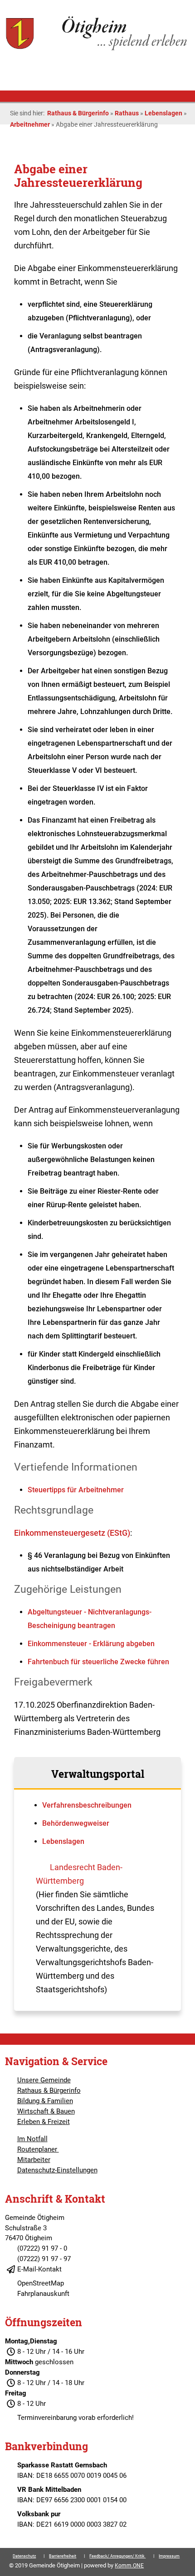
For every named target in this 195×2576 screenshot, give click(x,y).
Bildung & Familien (45, 2101)
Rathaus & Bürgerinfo (78, 113)
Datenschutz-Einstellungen (57, 2170)
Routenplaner (38, 2149)
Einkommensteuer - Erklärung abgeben (91, 1644)
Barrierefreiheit (63, 2556)
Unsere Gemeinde (44, 2080)
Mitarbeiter (34, 2160)
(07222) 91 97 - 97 (44, 2259)
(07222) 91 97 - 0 (42, 2248)
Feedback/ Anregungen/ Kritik (117, 2556)
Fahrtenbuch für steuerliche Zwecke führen (98, 1662)
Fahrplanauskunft (43, 2294)
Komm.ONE (129, 2566)
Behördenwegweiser (76, 1823)
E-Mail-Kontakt (39, 2269)
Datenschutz (24, 2556)
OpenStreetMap (41, 2283)
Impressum (169, 2556)
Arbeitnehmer (30, 124)
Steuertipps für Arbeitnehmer (76, 1490)
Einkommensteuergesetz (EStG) (72, 1533)
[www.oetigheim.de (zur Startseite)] (97, 49)
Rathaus (127, 113)
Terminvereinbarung (47, 2418)
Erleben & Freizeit (44, 2122)
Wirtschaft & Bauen (46, 2111)
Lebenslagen (163, 113)
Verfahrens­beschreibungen (87, 1805)
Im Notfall (32, 2139)
